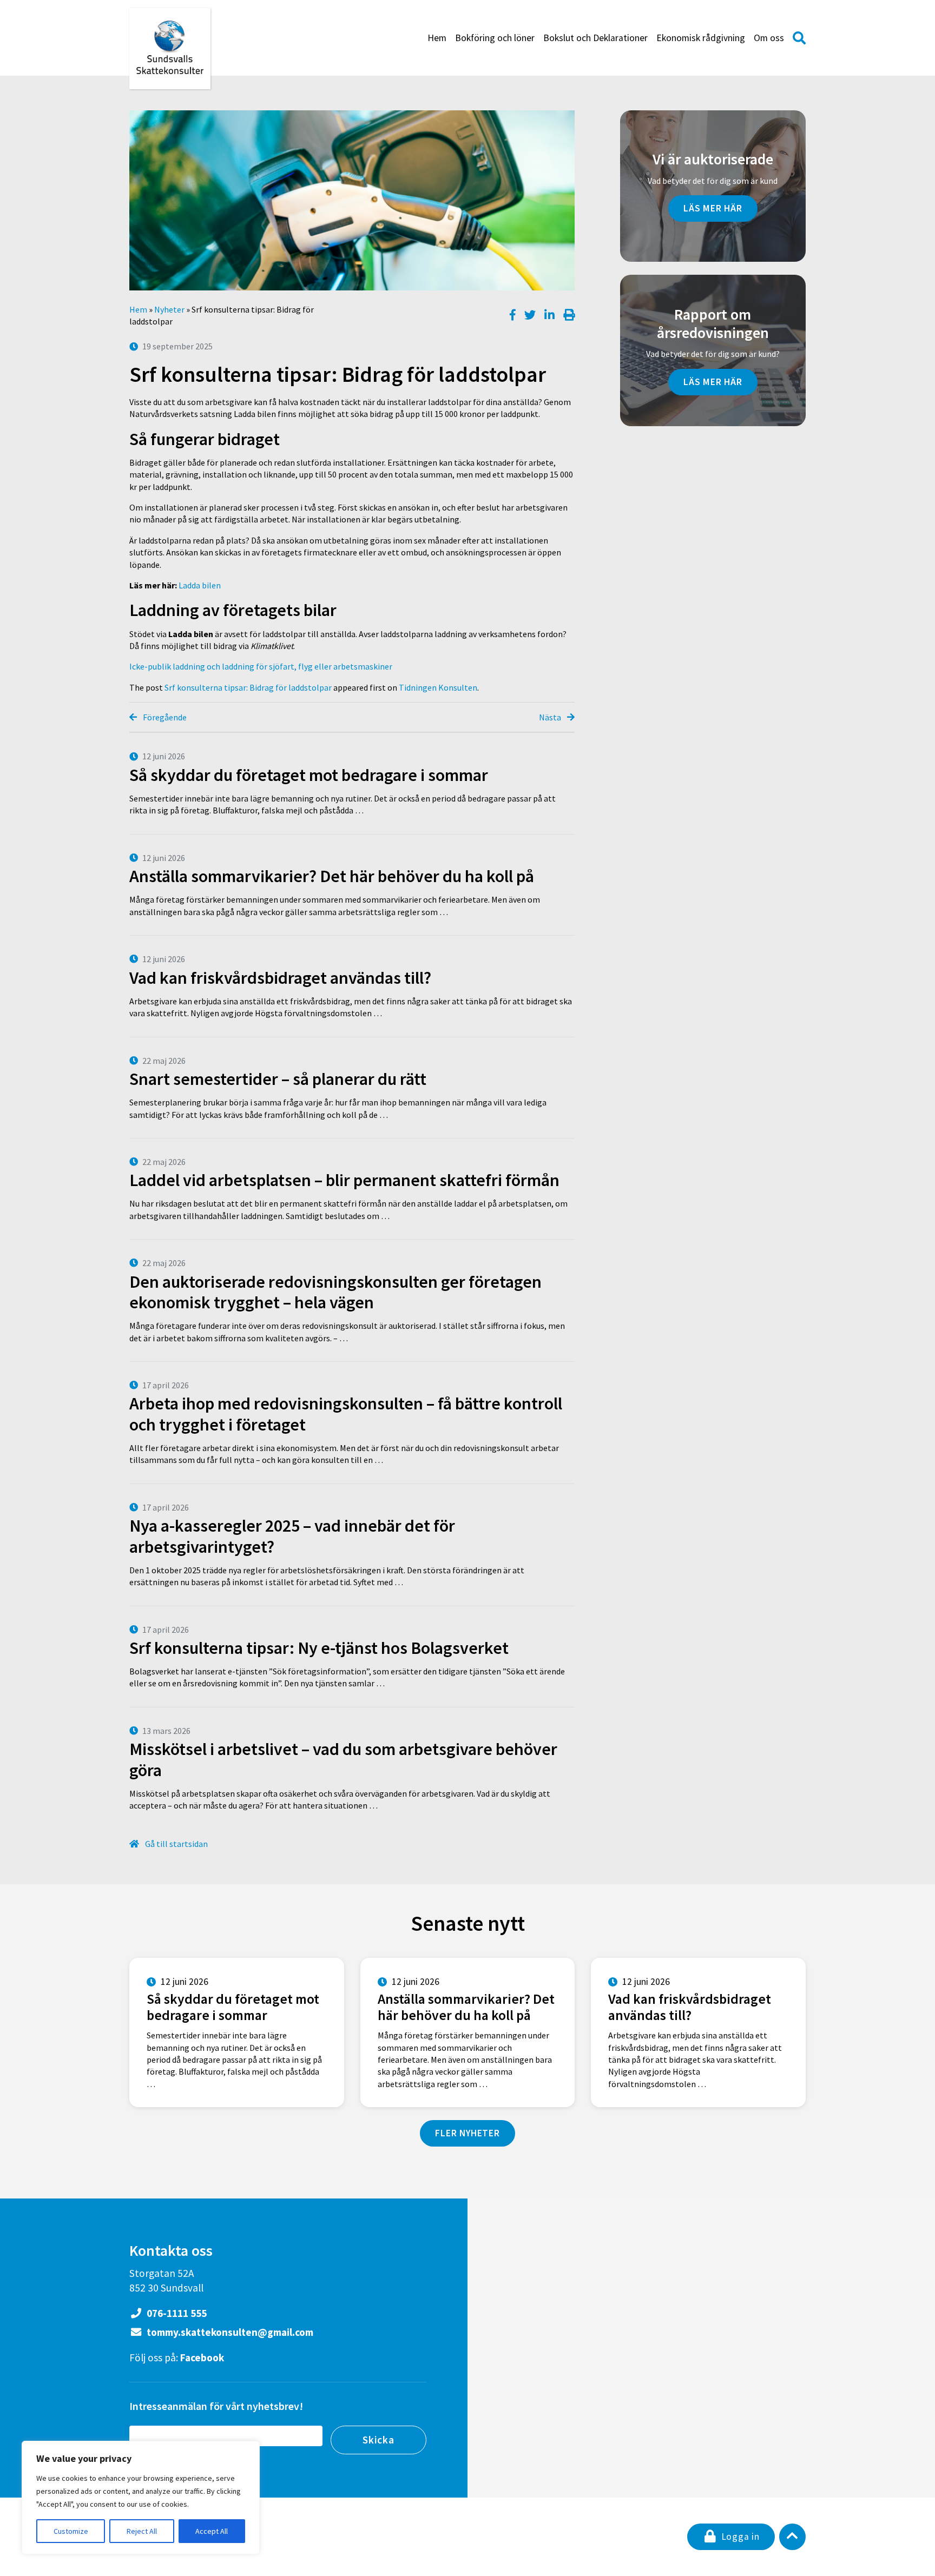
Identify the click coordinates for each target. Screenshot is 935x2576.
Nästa (551, 717)
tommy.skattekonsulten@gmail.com (229, 2332)
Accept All (212, 2531)
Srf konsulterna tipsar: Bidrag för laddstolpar (248, 687)
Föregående (164, 717)
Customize (71, 2531)
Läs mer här (713, 208)
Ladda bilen (200, 585)
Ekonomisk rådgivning (701, 38)
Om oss (769, 38)
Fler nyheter (467, 2133)
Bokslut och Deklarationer (595, 38)
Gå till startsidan (176, 1844)
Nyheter (169, 309)
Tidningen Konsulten (438, 687)
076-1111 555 (176, 2313)
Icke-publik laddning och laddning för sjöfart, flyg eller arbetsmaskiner (261, 666)
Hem (437, 38)
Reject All (142, 2531)
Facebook (202, 2358)
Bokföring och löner (495, 38)
